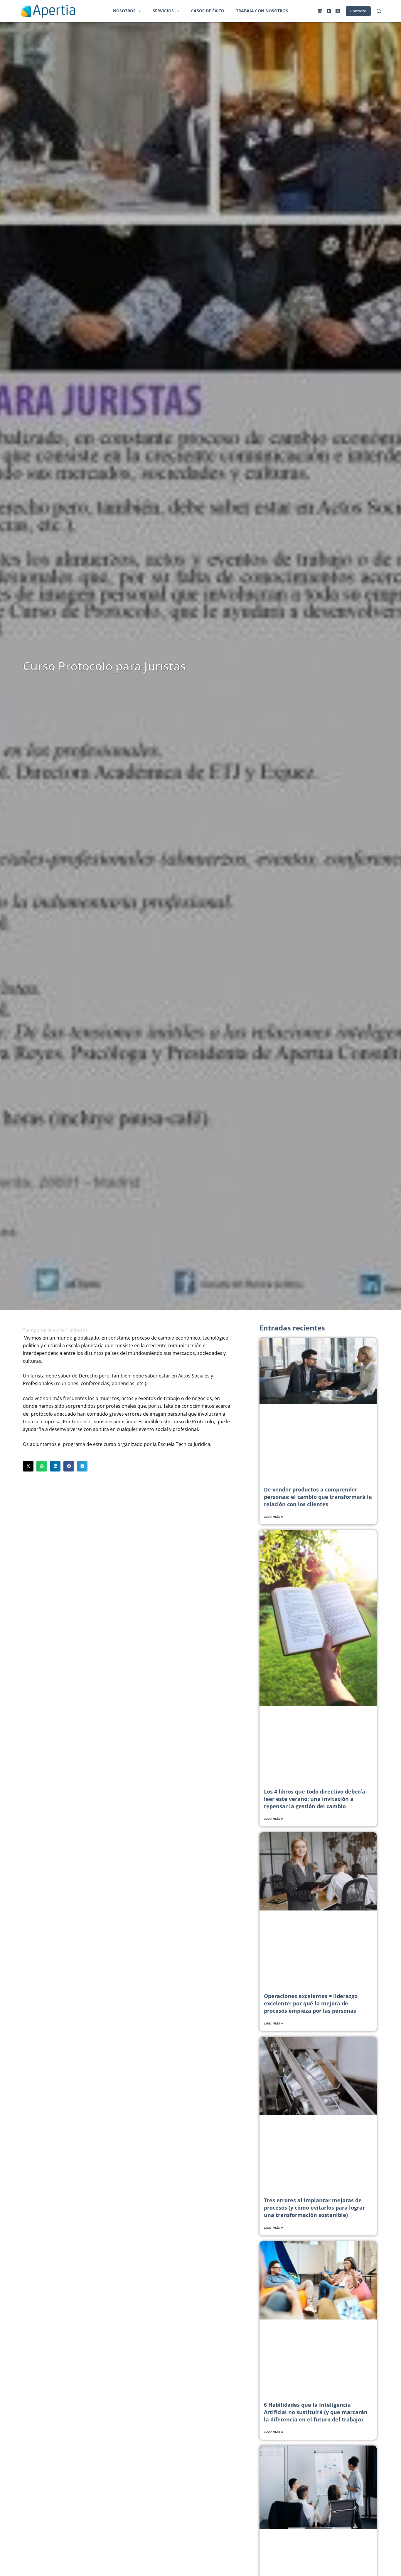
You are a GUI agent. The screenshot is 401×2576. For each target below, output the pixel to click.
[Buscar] (379, 11)
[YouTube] (329, 11)
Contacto (358, 11)
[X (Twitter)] (338, 11)
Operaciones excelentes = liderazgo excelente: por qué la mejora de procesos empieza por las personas (311, 2003)
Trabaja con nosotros (262, 11)
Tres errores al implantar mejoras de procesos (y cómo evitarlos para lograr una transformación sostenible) (314, 2208)
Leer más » (273, 1517)
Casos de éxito (208, 11)
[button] (28, 1466)
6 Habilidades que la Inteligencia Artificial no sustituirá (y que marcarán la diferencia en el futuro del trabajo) (316, 2412)
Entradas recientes (292, 1328)
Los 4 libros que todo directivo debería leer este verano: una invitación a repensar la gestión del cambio (315, 1799)
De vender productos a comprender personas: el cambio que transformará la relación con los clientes (318, 1497)
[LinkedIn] (320, 11)
